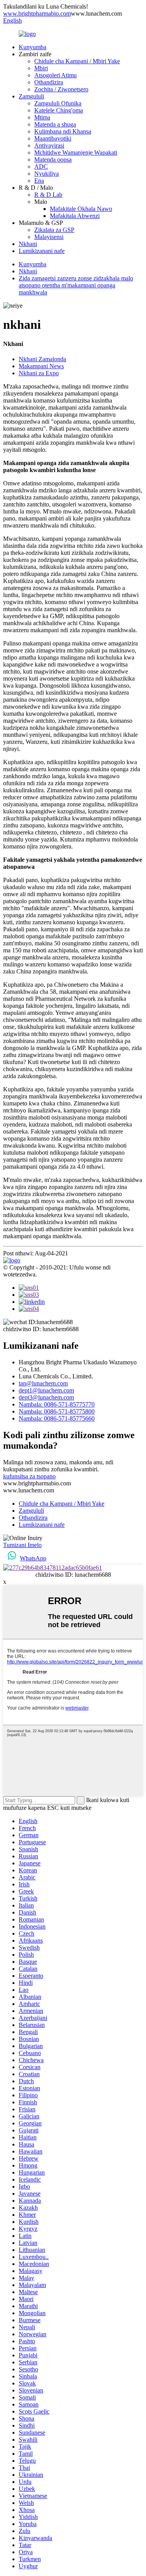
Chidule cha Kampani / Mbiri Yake (77, 61)
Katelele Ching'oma (59, 110)
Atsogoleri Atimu (55, 75)
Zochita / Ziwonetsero (61, 89)
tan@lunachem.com (43, 1383)
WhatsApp (33, 1558)
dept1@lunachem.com (46, 1390)
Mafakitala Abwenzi (75, 216)
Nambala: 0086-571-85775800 (57, 1411)
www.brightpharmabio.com (37, 13)
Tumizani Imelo (22, 1545)
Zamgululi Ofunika (58, 103)
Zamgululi (31, 96)
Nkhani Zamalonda (42, 359)
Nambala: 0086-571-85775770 (57, 1404)
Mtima (42, 117)
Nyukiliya (47, 174)
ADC (41, 167)
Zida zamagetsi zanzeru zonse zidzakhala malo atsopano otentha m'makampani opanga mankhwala (76, 285)
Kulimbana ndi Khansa (63, 131)
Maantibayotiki (53, 138)
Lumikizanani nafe (42, 251)
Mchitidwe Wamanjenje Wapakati (76, 152)
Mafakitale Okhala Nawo (81, 209)
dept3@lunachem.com (46, 1397)
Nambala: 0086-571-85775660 (57, 1418)
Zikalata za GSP (54, 230)
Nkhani (28, 244)
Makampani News (41, 366)
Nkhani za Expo (39, 373)
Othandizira (49, 82)
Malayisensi (49, 237)
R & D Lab (48, 195)
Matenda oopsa (53, 160)
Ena (39, 181)
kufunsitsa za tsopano (29, 1476)
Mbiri (41, 68)
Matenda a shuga (55, 124)
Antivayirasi (49, 145)
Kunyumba (33, 47)
